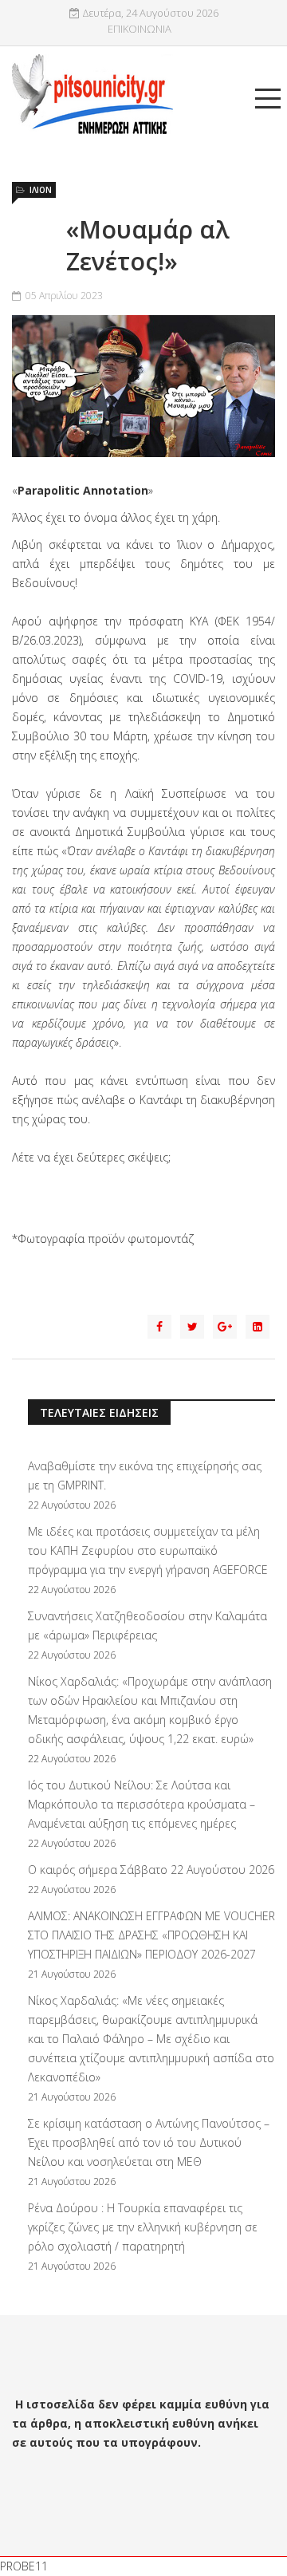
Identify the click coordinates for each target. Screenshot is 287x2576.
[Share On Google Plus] (225, 1327)
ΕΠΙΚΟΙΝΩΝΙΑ (140, 29)
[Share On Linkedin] (258, 1327)
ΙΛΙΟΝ (41, 190)
